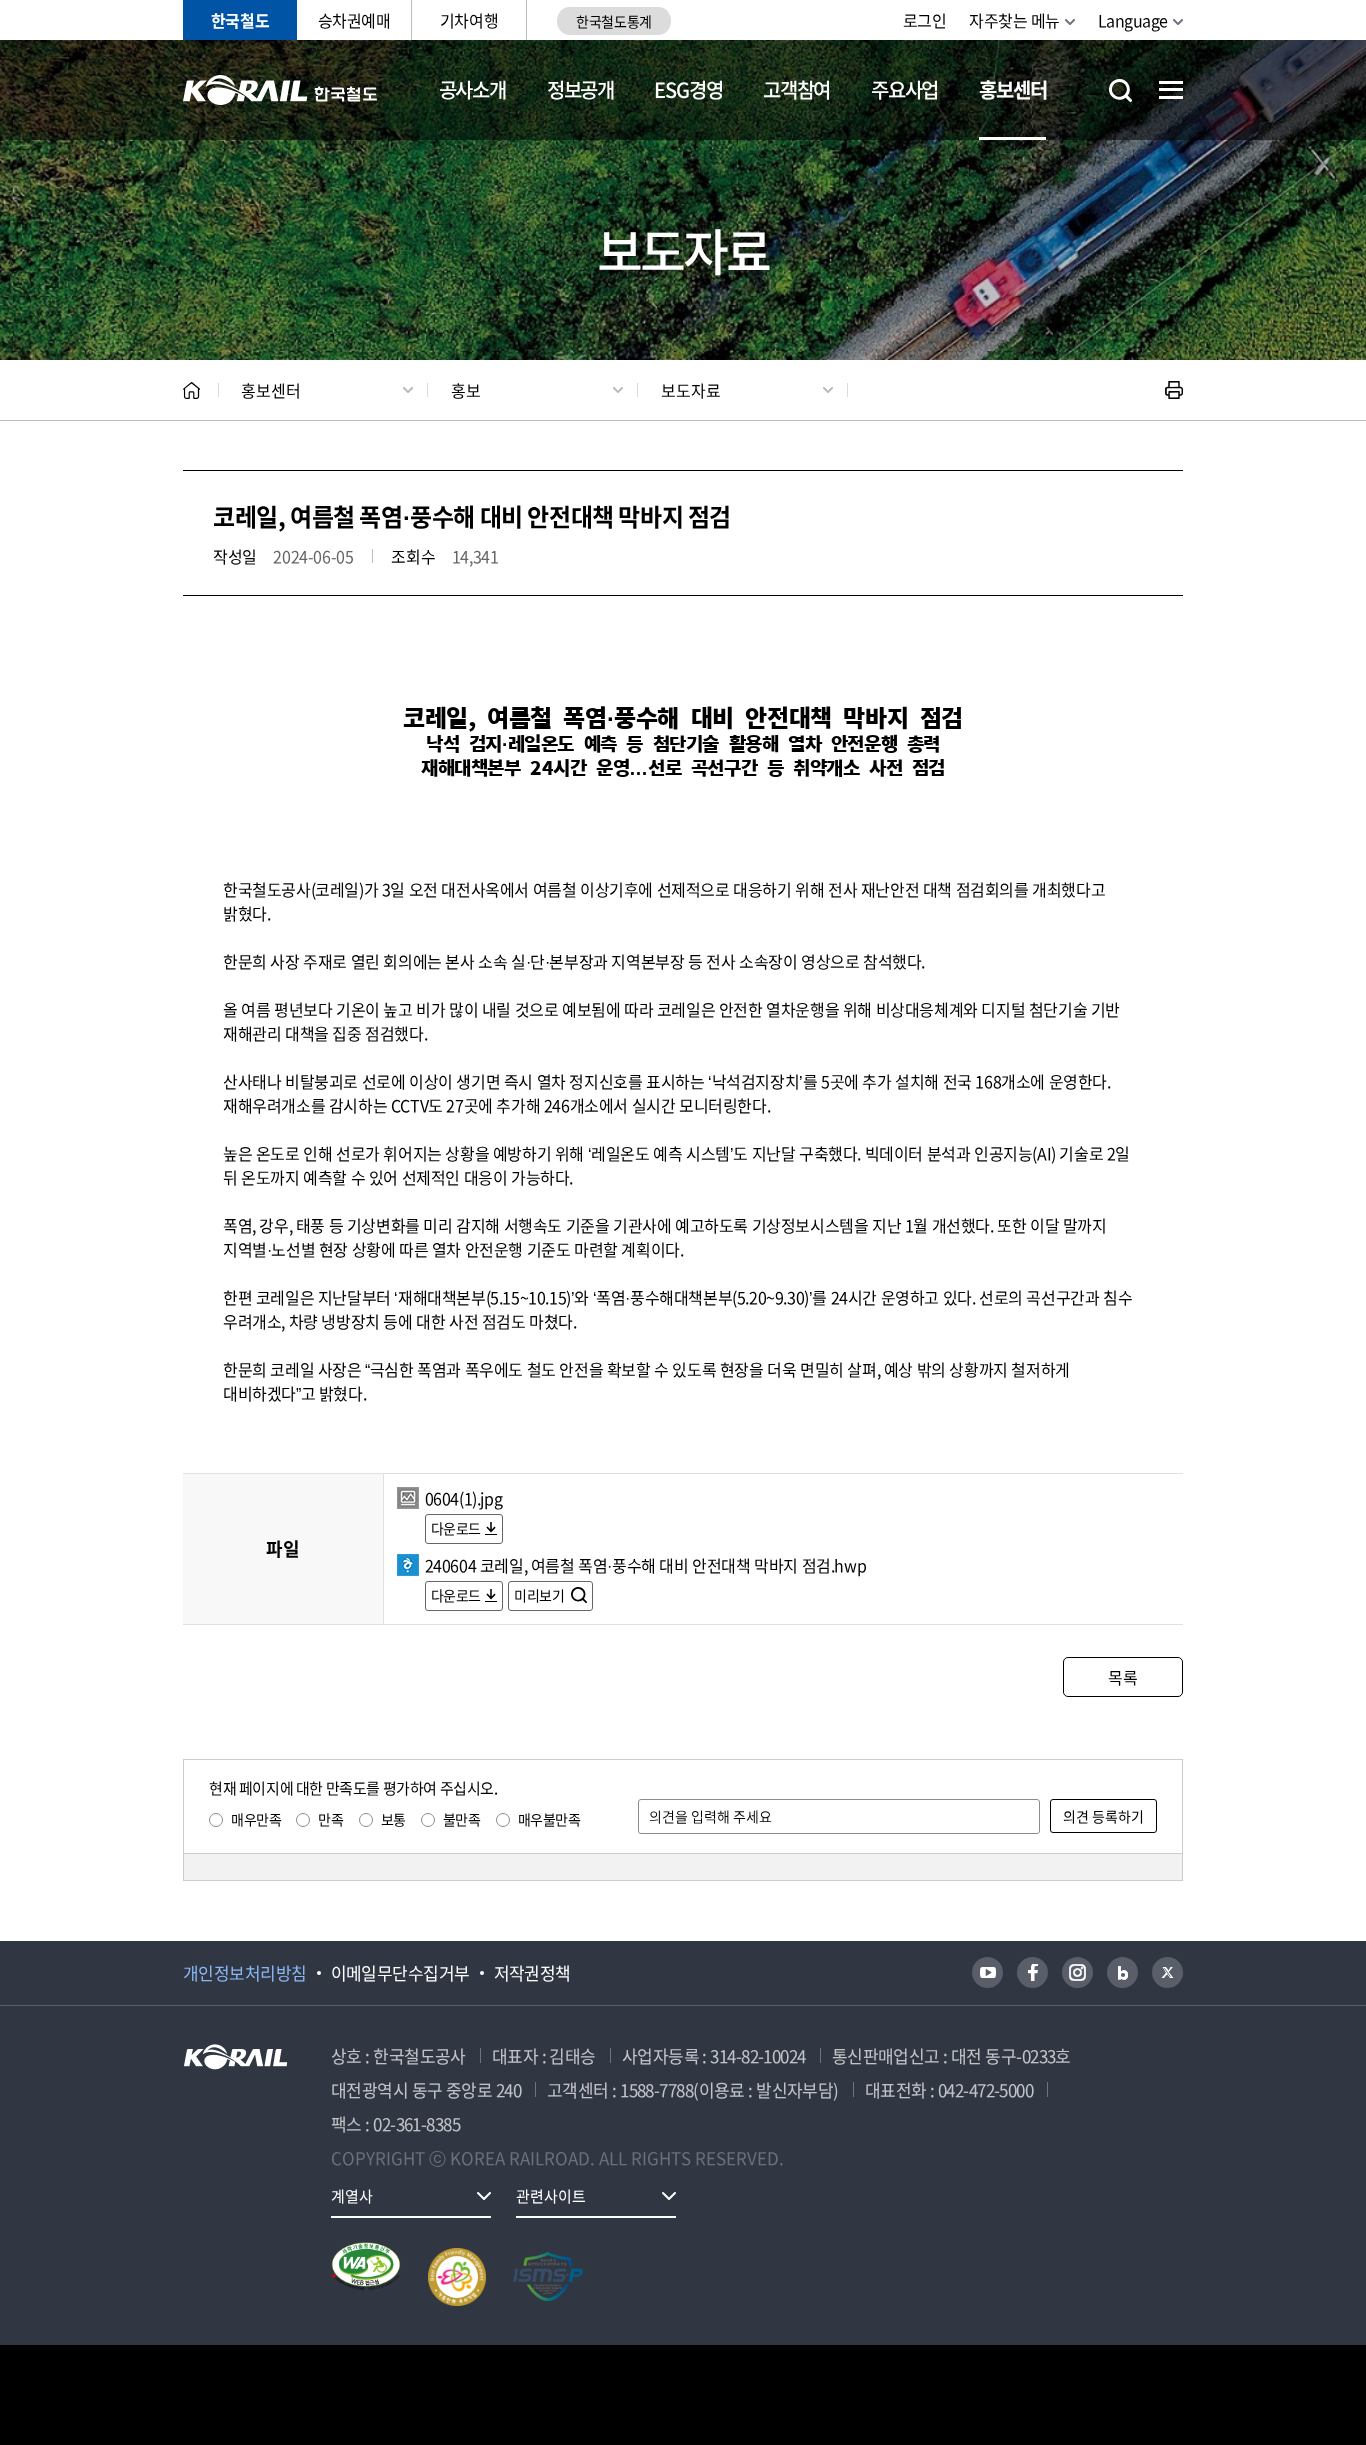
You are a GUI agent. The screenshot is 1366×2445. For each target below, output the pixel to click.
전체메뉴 (1171, 90)
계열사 (352, 2196)
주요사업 (904, 89)
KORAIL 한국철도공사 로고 (280, 90)
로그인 (925, 20)
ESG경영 (688, 89)
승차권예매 (354, 20)
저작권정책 (532, 1973)
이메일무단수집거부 (400, 1973)
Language (1133, 20)
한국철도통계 (613, 21)
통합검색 (1120, 90)
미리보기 (540, 1595)
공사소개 (472, 89)
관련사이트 (551, 2196)
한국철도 (240, 20)
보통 (393, 1819)
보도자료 (691, 390)
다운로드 (456, 1528)
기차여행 (469, 20)
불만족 (462, 1819)
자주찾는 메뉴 (1014, 20)
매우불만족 (549, 1819)
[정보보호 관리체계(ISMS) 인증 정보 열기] (548, 2277)
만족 (330, 1819)
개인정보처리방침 (245, 1973)
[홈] (191, 390)
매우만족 (256, 1819)
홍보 (466, 390)
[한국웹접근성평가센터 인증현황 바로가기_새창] (366, 2277)
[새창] (987, 1972)
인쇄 (1174, 390)
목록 (1122, 1677)
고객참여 (796, 89)
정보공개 (580, 89)
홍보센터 (1012, 89)
